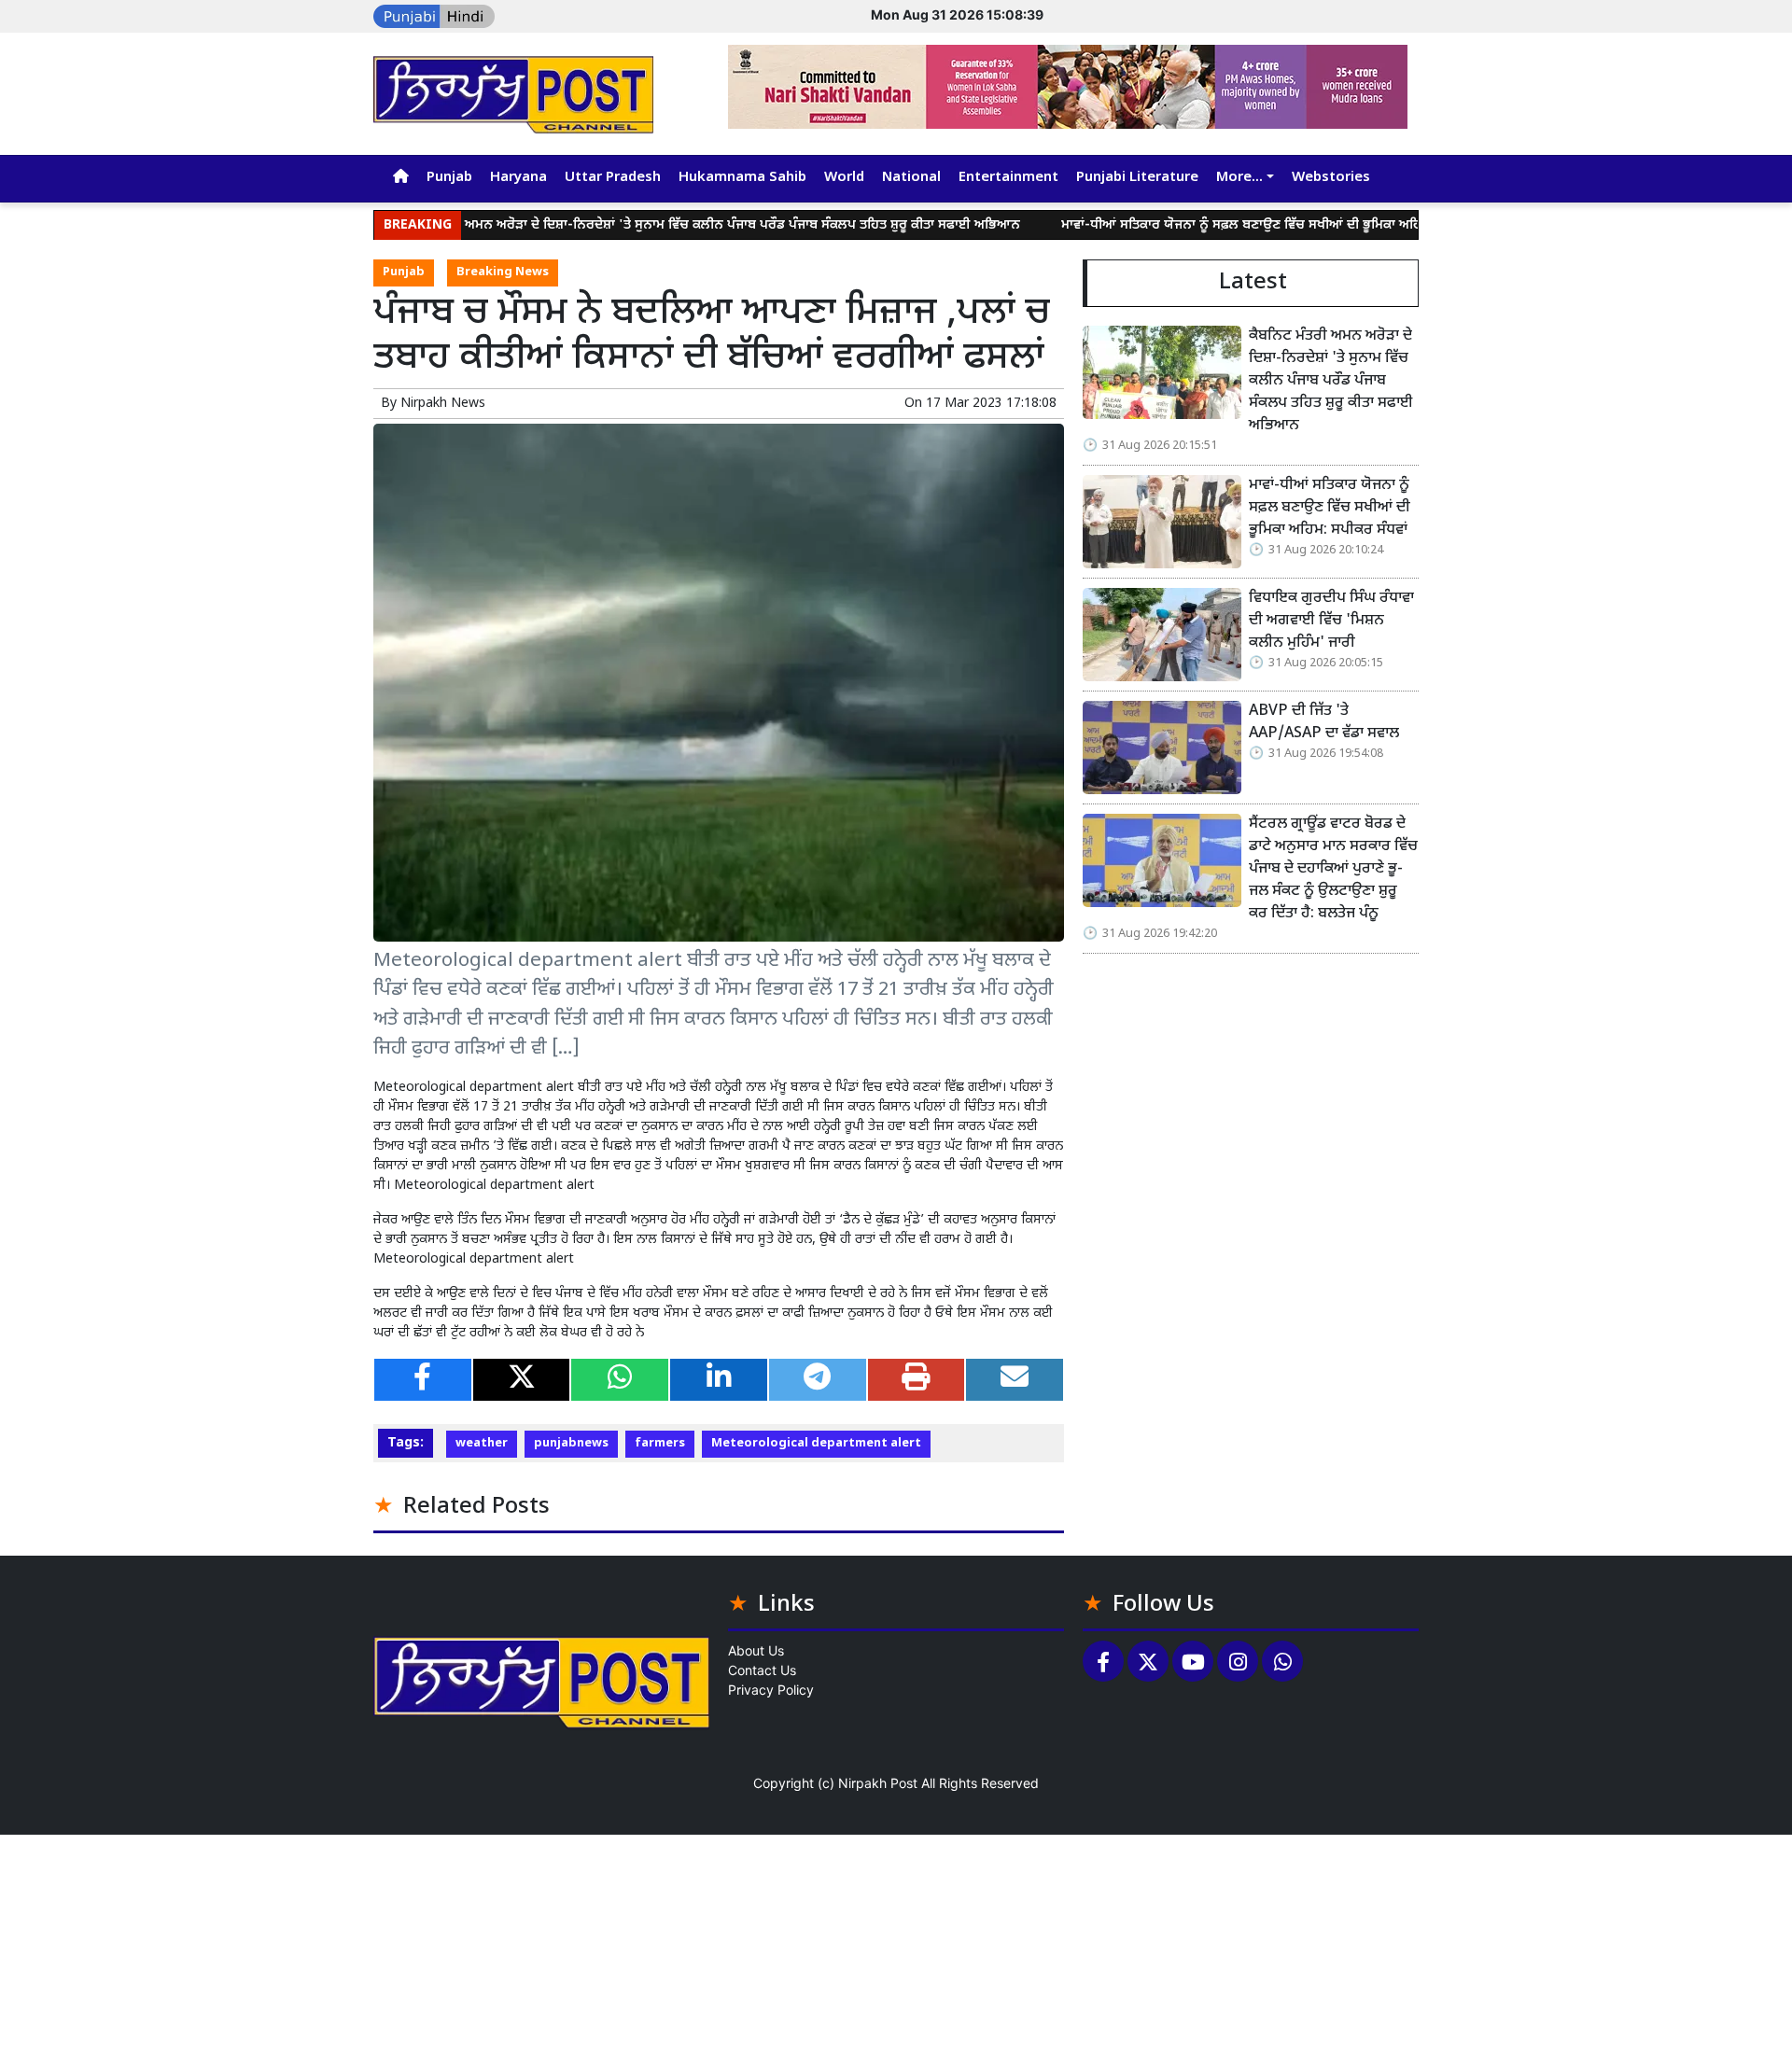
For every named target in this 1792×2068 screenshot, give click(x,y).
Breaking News (503, 272)
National (911, 178)
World (844, 178)
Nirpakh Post (878, 1783)
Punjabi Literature (1137, 178)
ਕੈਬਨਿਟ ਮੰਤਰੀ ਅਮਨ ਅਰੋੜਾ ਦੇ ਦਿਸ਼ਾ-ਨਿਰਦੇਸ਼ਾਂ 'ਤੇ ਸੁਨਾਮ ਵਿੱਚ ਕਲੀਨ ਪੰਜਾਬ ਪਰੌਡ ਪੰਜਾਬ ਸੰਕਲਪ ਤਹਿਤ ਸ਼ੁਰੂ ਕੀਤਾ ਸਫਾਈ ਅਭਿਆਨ (629, 225)
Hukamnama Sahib (742, 178)
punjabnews (571, 1444)
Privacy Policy (771, 1690)
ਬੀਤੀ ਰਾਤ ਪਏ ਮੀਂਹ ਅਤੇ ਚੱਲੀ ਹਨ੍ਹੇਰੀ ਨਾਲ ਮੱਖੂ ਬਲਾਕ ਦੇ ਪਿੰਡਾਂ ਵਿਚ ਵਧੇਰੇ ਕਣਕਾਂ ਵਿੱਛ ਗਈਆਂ (790, 1088)
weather (482, 1444)
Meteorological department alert (816, 1444)
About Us (756, 1650)
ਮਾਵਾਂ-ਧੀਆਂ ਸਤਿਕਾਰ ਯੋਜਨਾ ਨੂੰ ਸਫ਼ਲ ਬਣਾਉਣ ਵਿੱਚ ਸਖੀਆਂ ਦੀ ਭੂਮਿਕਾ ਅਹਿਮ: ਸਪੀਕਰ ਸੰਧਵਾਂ (1207, 225)
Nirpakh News (443, 404)
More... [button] (1239, 178)
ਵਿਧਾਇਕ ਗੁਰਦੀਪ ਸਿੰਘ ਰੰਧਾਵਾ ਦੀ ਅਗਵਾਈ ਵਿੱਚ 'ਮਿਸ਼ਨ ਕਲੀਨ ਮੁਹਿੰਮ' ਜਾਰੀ (1331, 621)
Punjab (449, 178)
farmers (660, 1444)
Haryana (518, 178)
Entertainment (1008, 178)
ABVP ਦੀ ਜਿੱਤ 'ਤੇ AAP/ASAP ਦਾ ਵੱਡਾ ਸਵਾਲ (1324, 723)
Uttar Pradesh (613, 178)
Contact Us (762, 1670)
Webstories (1331, 178)
